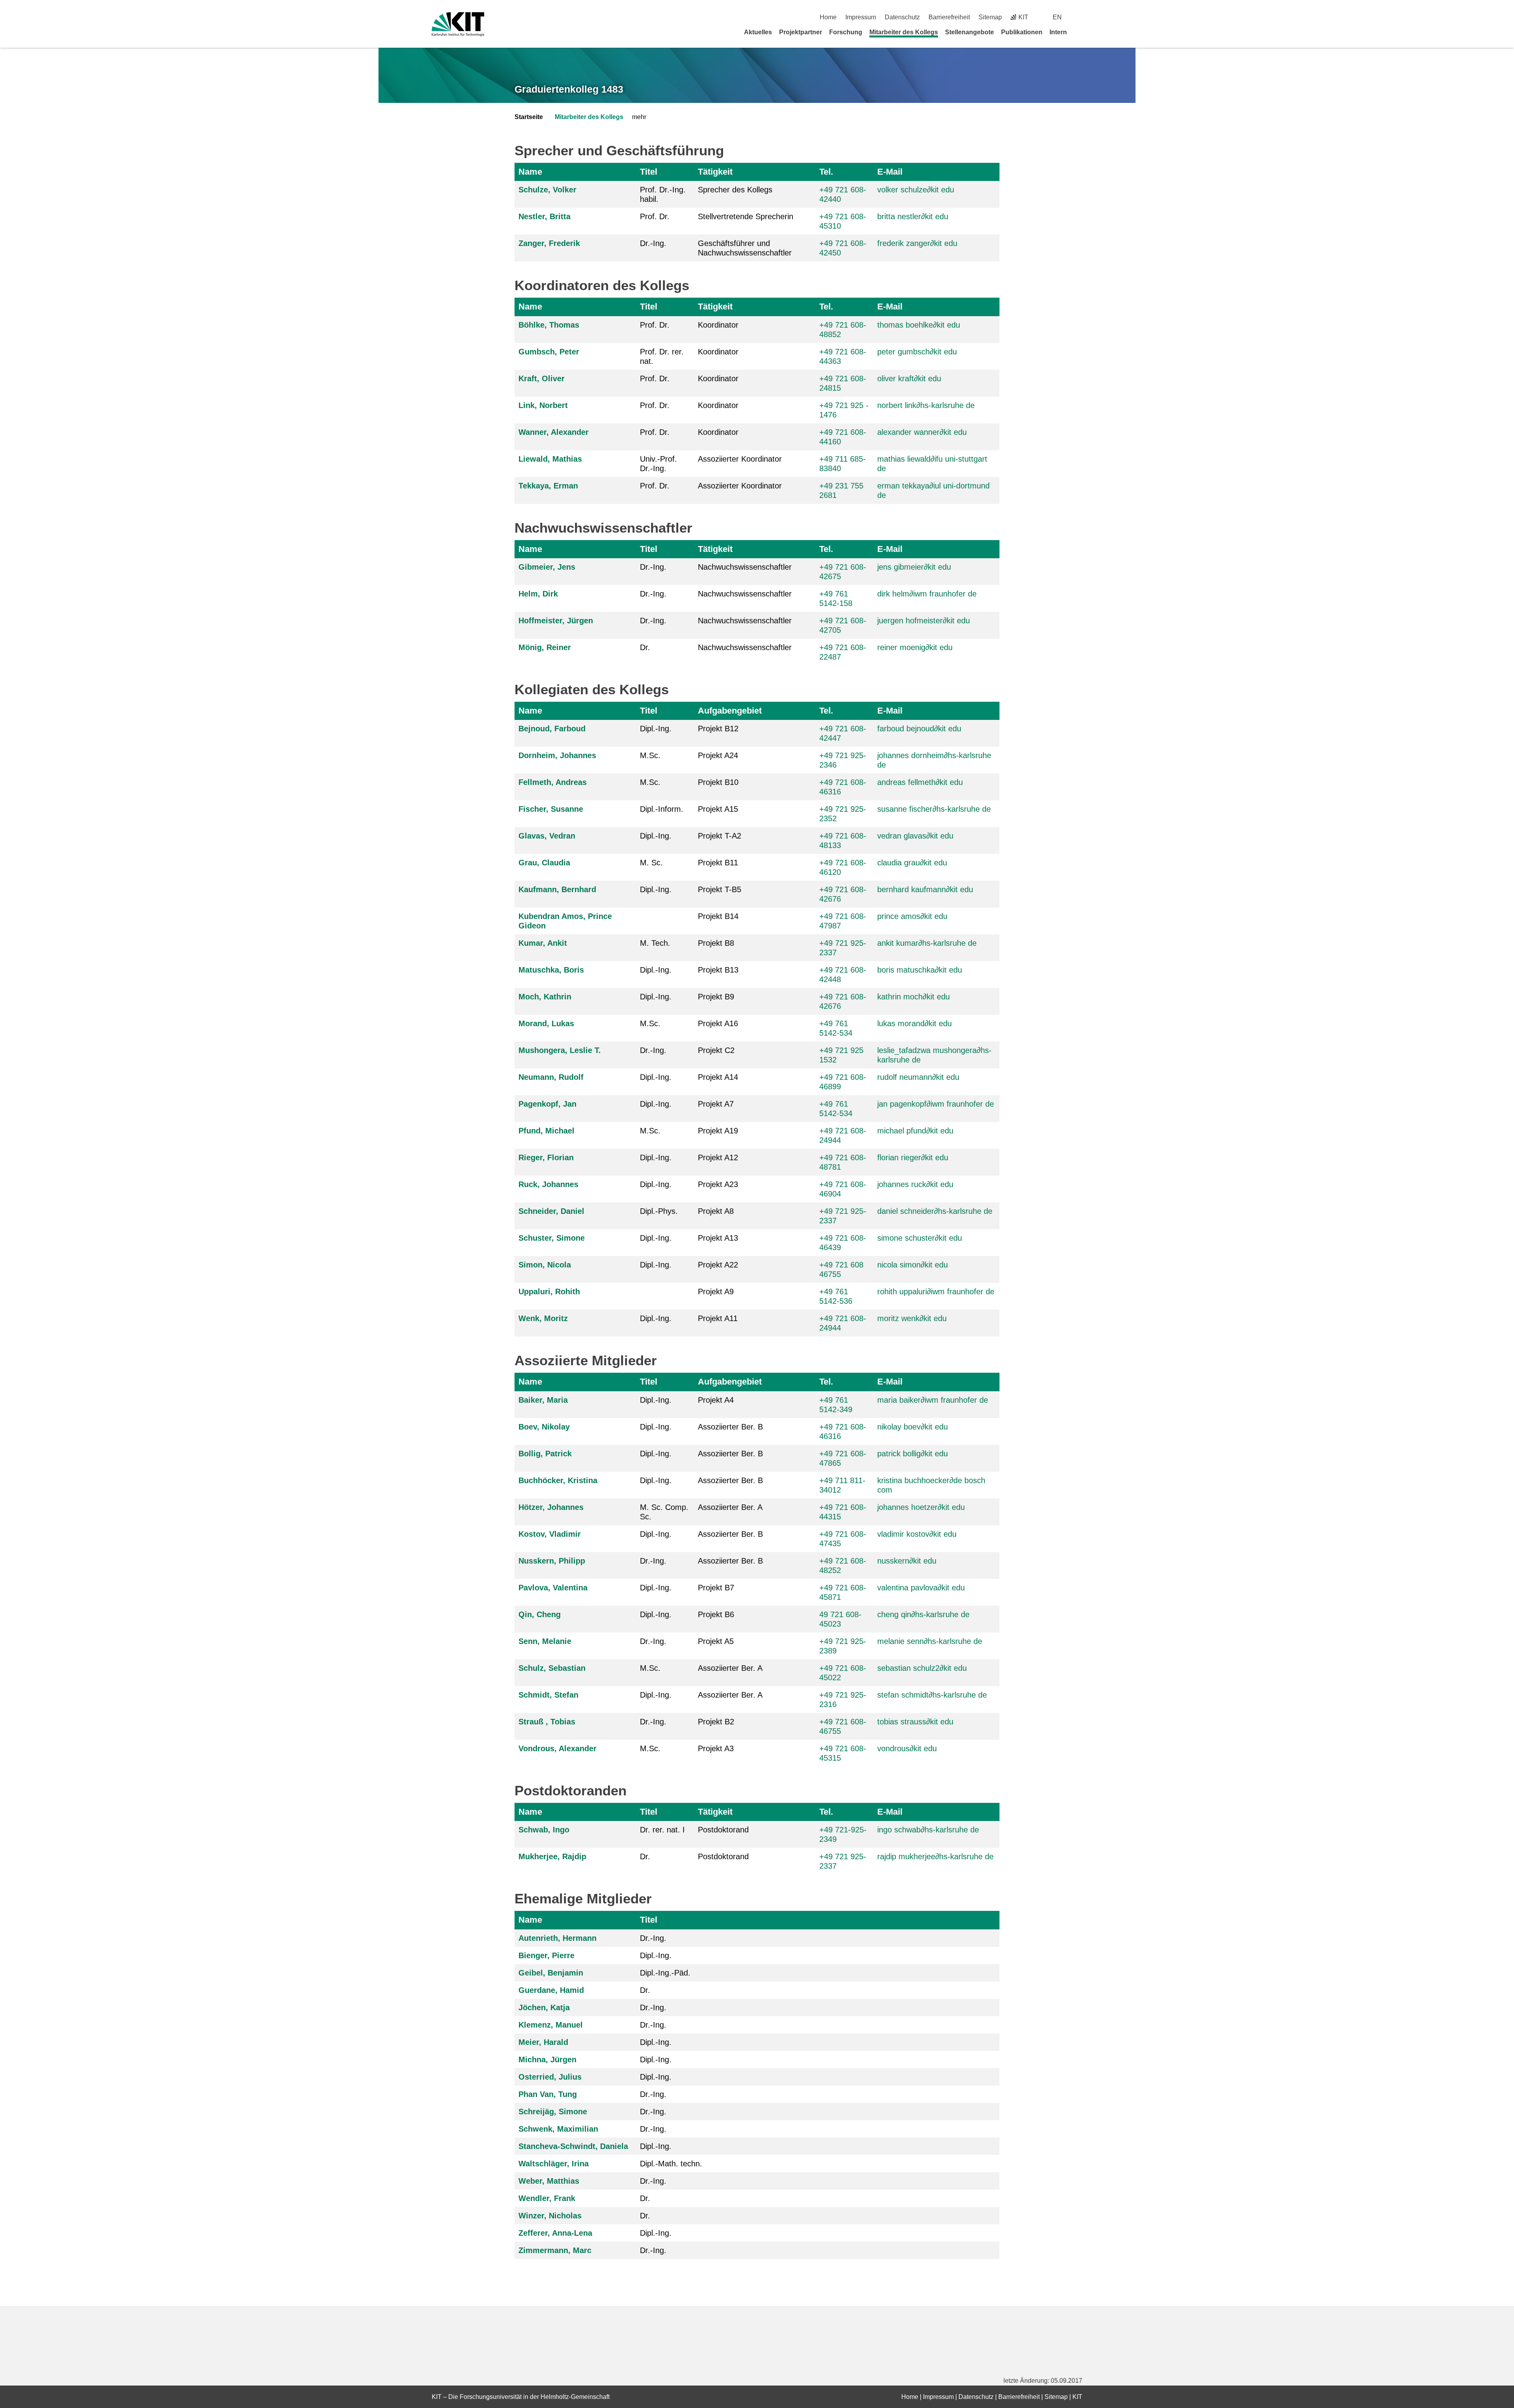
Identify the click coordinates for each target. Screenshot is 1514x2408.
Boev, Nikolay (544, 1427)
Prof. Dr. (655, 216)
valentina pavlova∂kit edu (921, 1588)
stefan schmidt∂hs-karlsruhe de (932, 1695)
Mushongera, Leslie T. (560, 1050)
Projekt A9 (716, 1292)
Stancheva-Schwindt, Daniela (573, 2146)
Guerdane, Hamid (551, 1990)
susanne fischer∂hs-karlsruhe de (934, 809)
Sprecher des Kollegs (735, 190)
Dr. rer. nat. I (662, 1830)
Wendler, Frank (547, 2198)
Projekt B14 (718, 916)
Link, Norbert (543, 405)
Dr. (645, 647)
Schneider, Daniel (551, 1211)
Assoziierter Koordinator (740, 459)
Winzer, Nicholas (550, 2216)
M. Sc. (651, 863)
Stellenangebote (970, 32)
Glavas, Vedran (547, 836)
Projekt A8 (716, 1211)
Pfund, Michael (546, 1131)
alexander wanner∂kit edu (922, 432)
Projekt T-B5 (720, 889)
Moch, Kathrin (545, 997)
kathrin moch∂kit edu (914, 997)
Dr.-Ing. (653, 243)
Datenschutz (902, 17)
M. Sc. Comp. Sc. (664, 1512)
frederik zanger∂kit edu (917, 243)
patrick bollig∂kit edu (913, 1454)
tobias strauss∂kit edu (915, 1722)
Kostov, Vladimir (550, 1534)
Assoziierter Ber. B (730, 1427)
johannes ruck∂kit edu (915, 1184)
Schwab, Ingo (544, 1830)
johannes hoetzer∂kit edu (921, 1507)
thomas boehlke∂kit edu (919, 325)
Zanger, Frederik (549, 243)
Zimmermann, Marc (555, 2250)
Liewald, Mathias (550, 459)
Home (828, 17)
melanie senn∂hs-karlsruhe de (930, 1641)
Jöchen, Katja (544, 2007)
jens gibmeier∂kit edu (914, 567)
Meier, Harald (543, 2042)
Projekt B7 (716, 1588)
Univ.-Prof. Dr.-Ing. (658, 464)
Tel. (826, 172)
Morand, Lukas (546, 1023)
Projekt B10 (718, 782)
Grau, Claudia (544, 863)
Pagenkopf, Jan (547, 1104)
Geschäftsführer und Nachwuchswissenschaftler (745, 248)
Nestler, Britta (544, 216)
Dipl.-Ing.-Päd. (665, 1973)
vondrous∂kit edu (907, 1748)
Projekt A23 (718, 1184)
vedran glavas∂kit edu (915, 836)
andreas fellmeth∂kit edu (920, 782)
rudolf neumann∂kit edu (918, 1077)
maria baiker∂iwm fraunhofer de (933, 1400)
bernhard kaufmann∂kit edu (925, 889)
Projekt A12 (718, 1157)
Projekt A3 (716, 1748)
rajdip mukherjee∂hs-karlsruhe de (935, 1856)
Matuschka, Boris (551, 970)
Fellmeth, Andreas (553, 782)
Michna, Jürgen (547, 2059)
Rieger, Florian (546, 1157)
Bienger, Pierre (546, 1955)
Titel (649, 172)
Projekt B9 (716, 997)
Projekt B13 (718, 970)
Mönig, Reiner (545, 647)
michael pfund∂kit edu (915, 1131)
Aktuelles (758, 32)
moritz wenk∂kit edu (912, 1318)
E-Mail (890, 172)
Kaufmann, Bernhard (557, 889)
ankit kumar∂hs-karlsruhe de (927, 943)
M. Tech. (655, 943)
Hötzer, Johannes (551, 1507)
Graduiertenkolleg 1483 (569, 89)
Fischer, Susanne (551, 809)
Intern (1058, 32)
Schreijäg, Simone (553, 2112)
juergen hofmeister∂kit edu (924, 621)
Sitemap (990, 17)
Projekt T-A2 (720, 836)
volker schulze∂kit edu (916, 190)
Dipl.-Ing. (656, 729)
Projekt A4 (716, 1400)
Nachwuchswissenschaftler (745, 567)
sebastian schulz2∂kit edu (922, 1668)
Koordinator (718, 325)
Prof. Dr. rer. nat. (662, 356)
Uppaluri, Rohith (549, 1292)
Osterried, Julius (550, 2077)
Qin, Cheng (540, 1614)
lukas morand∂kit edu (915, 1023)
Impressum (861, 17)
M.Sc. (650, 755)
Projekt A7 (716, 1104)
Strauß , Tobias (547, 1722)
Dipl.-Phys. (659, 1211)
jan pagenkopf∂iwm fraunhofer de (936, 1104)
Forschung (846, 32)
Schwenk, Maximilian (558, 2129)
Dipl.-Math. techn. (671, 2164)
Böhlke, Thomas (549, 325)
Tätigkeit (715, 172)
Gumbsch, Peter (549, 352)
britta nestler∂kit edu (913, 216)
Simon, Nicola (545, 1265)
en (1057, 17)
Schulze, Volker (547, 190)
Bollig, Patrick (545, 1454)
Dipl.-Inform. (662, 809)
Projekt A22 (718, 1265)
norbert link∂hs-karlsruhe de (926, 405)
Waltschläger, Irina (554, 2164)
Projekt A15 (718, 809)
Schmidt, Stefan (548, 1695)
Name (530, 172)
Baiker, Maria (543, 1400)
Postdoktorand (723, 1830)
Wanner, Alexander (554, 432)
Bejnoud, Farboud (552, 729)
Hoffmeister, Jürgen (556, 621)
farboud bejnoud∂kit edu (919, 729)
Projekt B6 (716, 1614)
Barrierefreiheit (949, 17)
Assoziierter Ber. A (730, 1507)
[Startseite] (1080, 32)
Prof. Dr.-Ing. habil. (663, 194)
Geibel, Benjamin (551, 1973)
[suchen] (1079, 17)
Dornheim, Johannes (557, 755)
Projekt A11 (718, 1318)
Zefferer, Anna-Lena (555, 2233)
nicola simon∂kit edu (913, 1265)
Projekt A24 (718, 755)
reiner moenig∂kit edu (915, 647)
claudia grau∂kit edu (912, 863)
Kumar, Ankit (543, 943)
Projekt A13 (718, 1238)
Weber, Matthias (549, 2181)
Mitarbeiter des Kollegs (904, 32)
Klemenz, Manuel (551, 2025)
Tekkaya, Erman (548, 486)
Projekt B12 (718, 729)
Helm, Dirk (538, 594)
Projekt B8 (716, 943)
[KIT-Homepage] (458, 24)
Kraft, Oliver (542, 378)
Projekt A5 (716, 1641)
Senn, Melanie (545, 1641)
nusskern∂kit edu (907, 1561)
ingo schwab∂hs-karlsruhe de (928, 1830)
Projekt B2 (716, 1722)
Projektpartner (801, 32)
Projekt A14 (718, 1077)
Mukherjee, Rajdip (552, 1856)
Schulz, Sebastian (552, 1668)
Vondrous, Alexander (557, 1748)
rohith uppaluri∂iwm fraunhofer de (936, 1292)
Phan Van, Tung (548, 2094)
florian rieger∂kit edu (913, 1157)
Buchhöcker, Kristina (558, 1480)
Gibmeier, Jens (547, 567)
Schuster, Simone (552, 1238)
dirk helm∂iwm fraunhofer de (927, 594)
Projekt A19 (718, 1131)
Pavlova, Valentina (553, 1588)
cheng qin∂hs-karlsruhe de (923, 1614)
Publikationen (1022, 32)
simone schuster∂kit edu (920, 1238)
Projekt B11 (718, 863)
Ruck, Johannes (548, 1184)
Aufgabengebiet (730, 711)
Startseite (529, 117)
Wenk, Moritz (543, 1318)
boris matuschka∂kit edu (920, 970)
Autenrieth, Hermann (557, 1938)
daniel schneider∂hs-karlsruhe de (935, 1211)
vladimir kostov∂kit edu (917, 1534)
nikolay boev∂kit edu (913, 1427)
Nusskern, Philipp (552, 1561)
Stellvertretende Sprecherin (746, 216)
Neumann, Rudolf (551, 1077)
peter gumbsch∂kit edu (917, 352)
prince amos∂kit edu (912, 916)
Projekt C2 (716, 1050)
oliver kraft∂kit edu (909, 378)
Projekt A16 (718, 1023)
